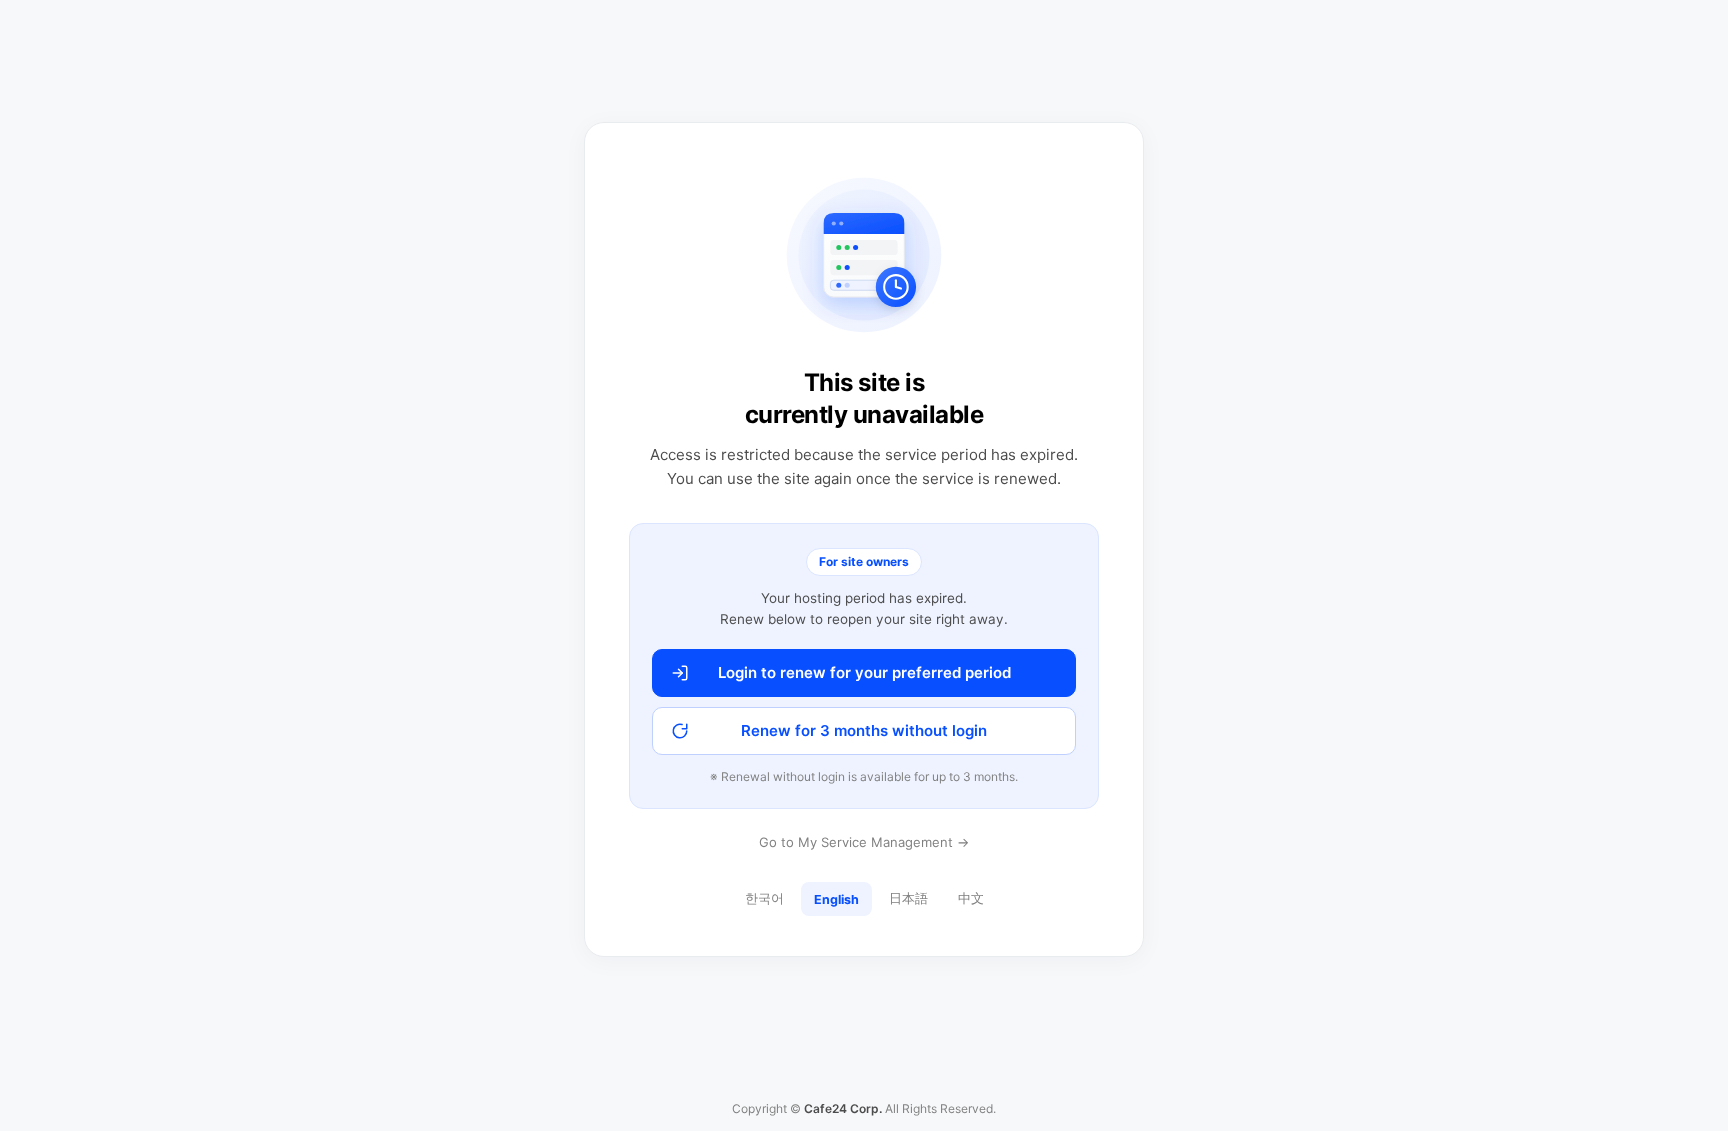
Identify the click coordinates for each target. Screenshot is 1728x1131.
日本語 (908, 898)
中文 (971, 898)
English (836, 899)
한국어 (764, 898)
